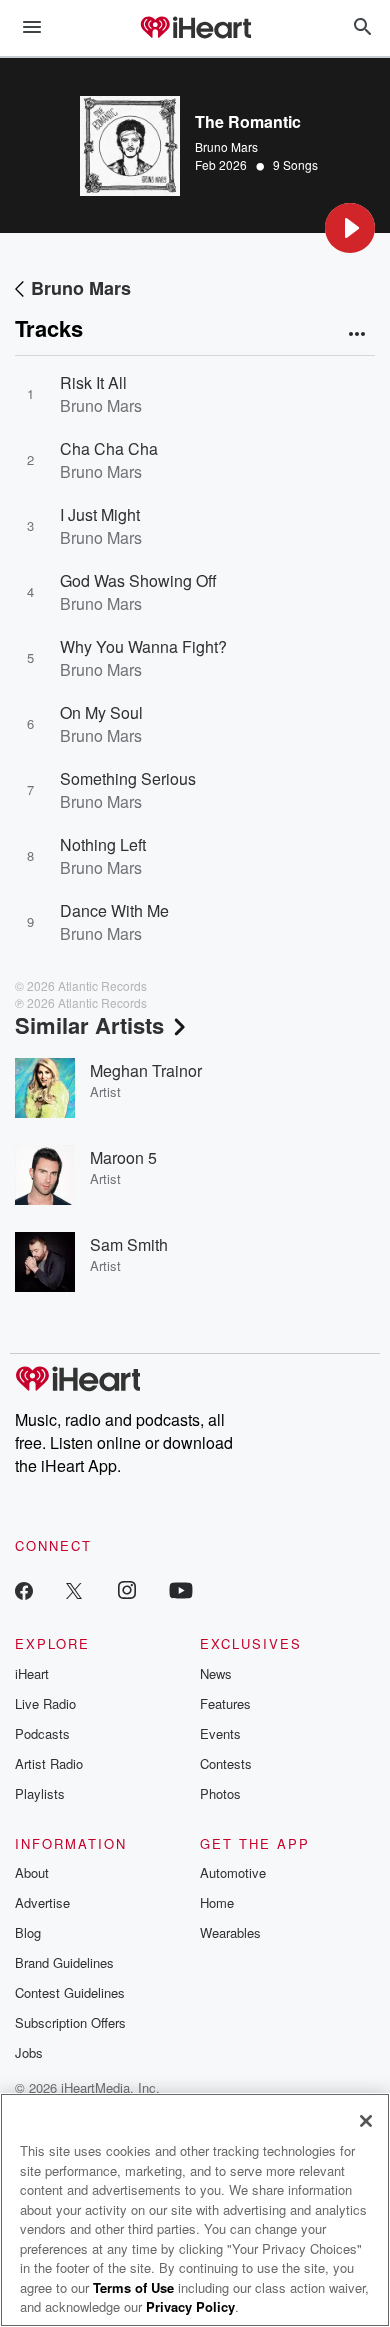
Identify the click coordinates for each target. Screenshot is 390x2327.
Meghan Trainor (146, 1070)
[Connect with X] (74, 1589)
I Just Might (100, 514)
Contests (226, 1763)
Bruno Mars (226, 146)
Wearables (230, 1932)
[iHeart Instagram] (127, 1589)
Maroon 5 (123, 1157)
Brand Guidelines (64, 1962)
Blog (28, 1932)
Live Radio (45, 1703)
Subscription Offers (70, 2022)
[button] (350, 228)
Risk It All (93, 382)
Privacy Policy (190, 2306)
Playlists (40, 1793)
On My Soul (101, 712)
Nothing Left (103, 844)
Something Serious (128, 778)
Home (217, 1902)
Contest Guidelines (70, 1992)
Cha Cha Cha (109, 448)
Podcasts (42, 1733)
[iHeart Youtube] (181, 1589)
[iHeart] (195, 29)
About (32, 1872)
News (216, 1673)
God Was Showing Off (138, 580)
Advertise (42, 1902)
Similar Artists (89, 1025)
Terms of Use (133, 2287)
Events (220, 1733)
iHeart (32, 1673)
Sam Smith (129, 1244)
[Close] (366, 2121)
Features (225, 1703)
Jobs (29, 2052)
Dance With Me (114, 910)
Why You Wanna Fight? (143, 646)
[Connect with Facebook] (24, 1589)
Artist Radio (49, 1763)
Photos (220, 1793)
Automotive (233, 1872)
